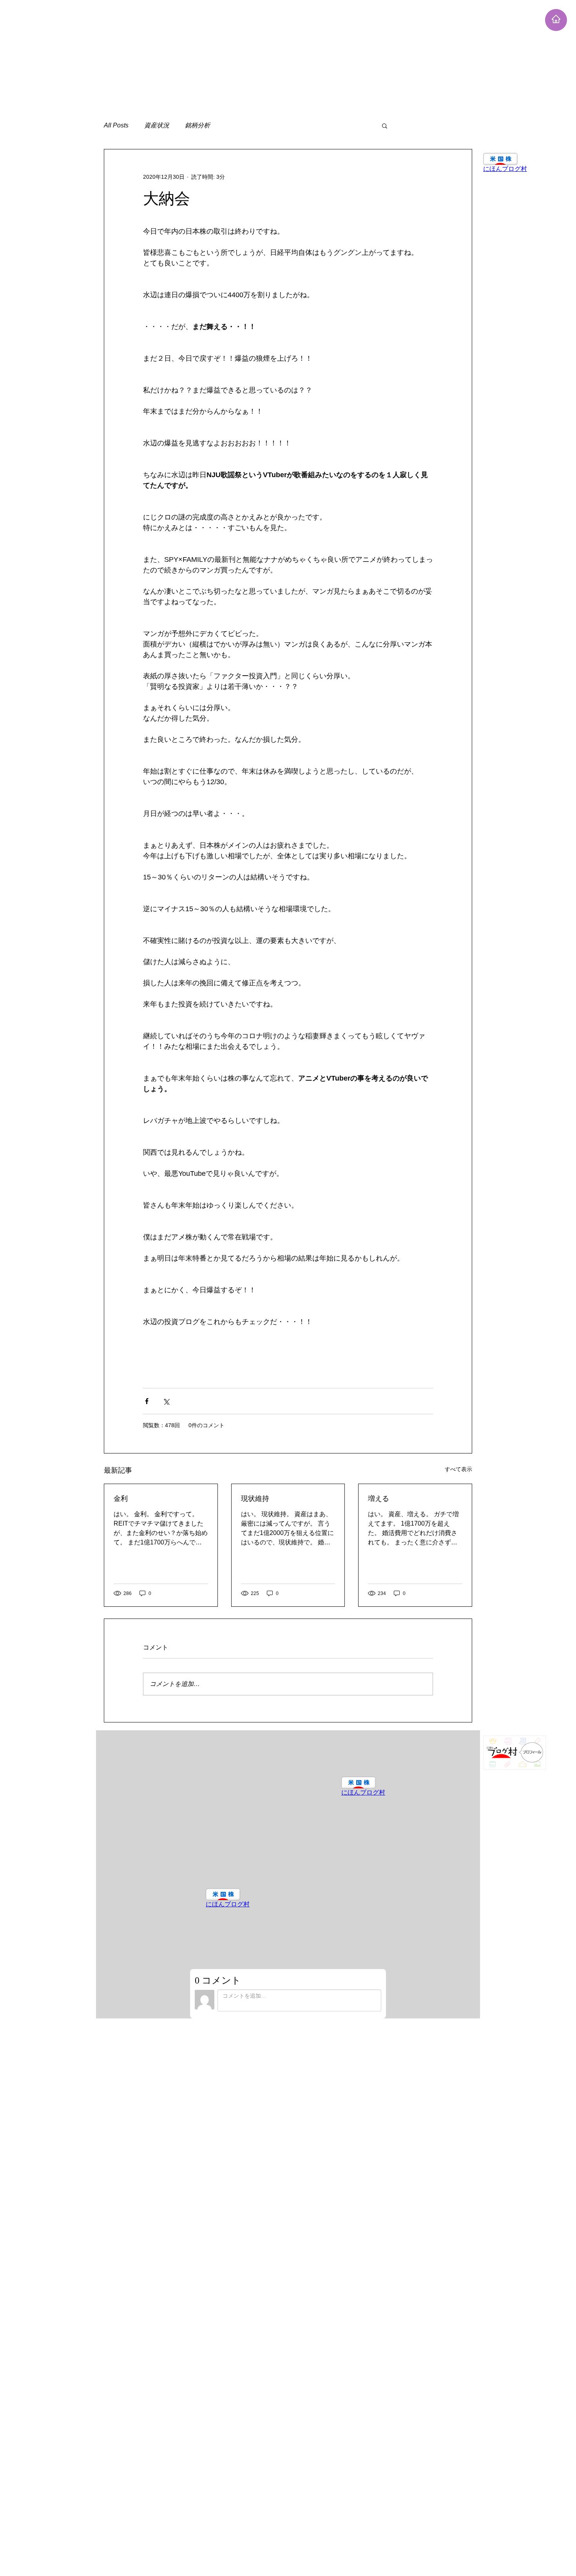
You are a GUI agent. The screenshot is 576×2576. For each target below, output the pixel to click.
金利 (121, 1498)
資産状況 (157, 125)
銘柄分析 (197, 125)
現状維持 (255, 1498)
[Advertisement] (235, 55)
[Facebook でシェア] (147, 1401)
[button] (385, 125)
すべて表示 (458, 1469)
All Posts (116, 125)
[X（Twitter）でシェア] (166, 1401)
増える (379, 1498)
